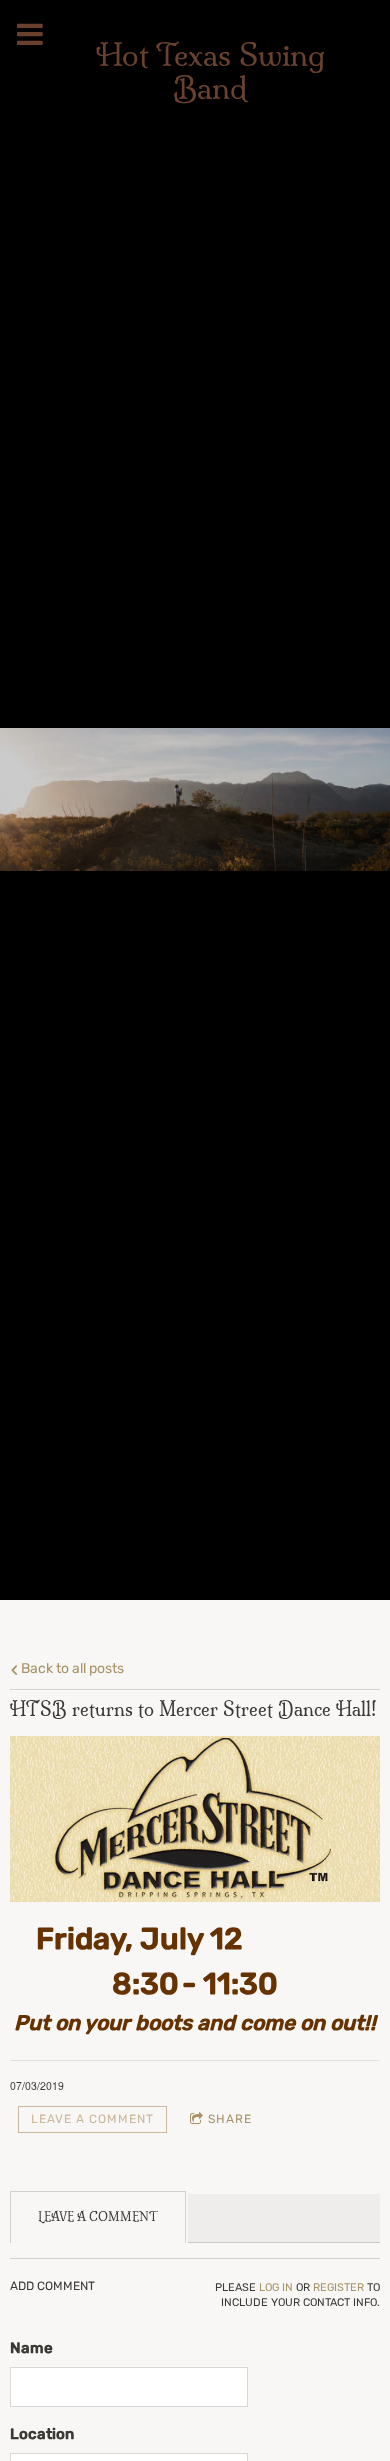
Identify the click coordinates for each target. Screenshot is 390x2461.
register (338, 2287)
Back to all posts (71, 1668)
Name (31, 2348)
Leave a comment (92, 2119)
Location (42, 2434)
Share (230, 2119)
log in (276, 2287)
